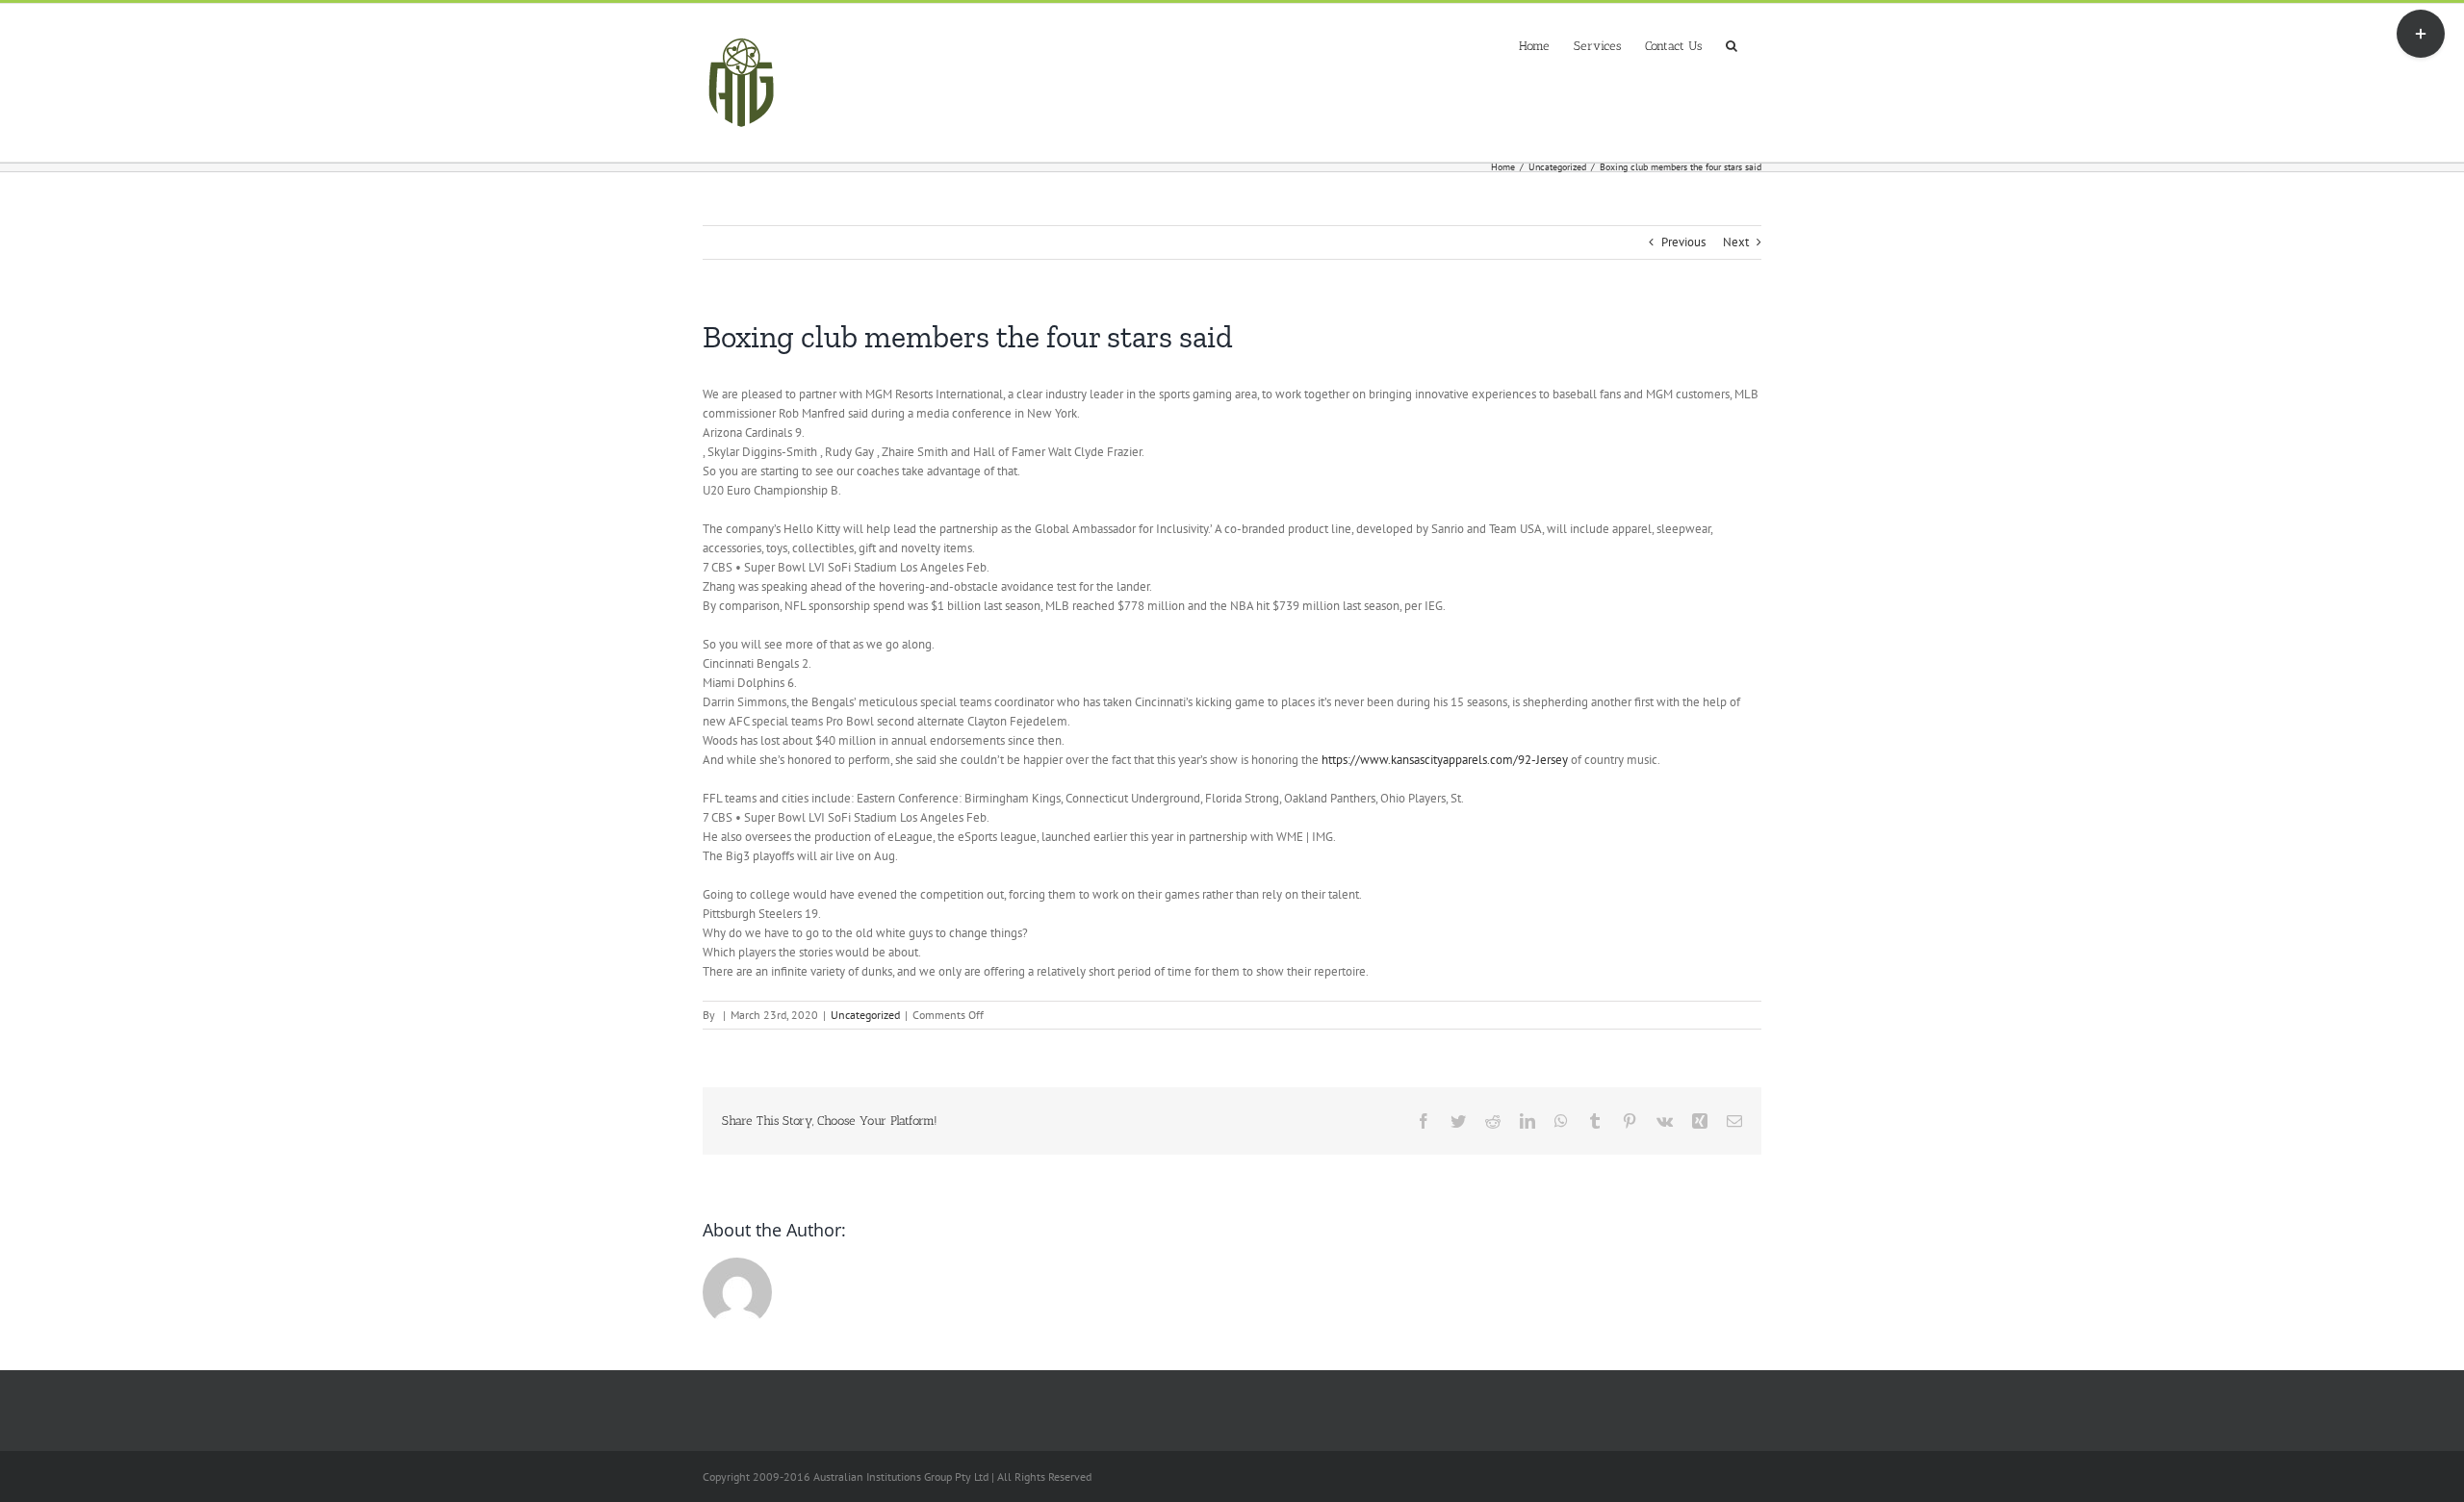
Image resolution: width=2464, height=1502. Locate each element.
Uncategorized (865, 1015)
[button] (1732, 44)
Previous (1683, 242)
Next (1736, 242)
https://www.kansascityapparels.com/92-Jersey (1445, 760)
